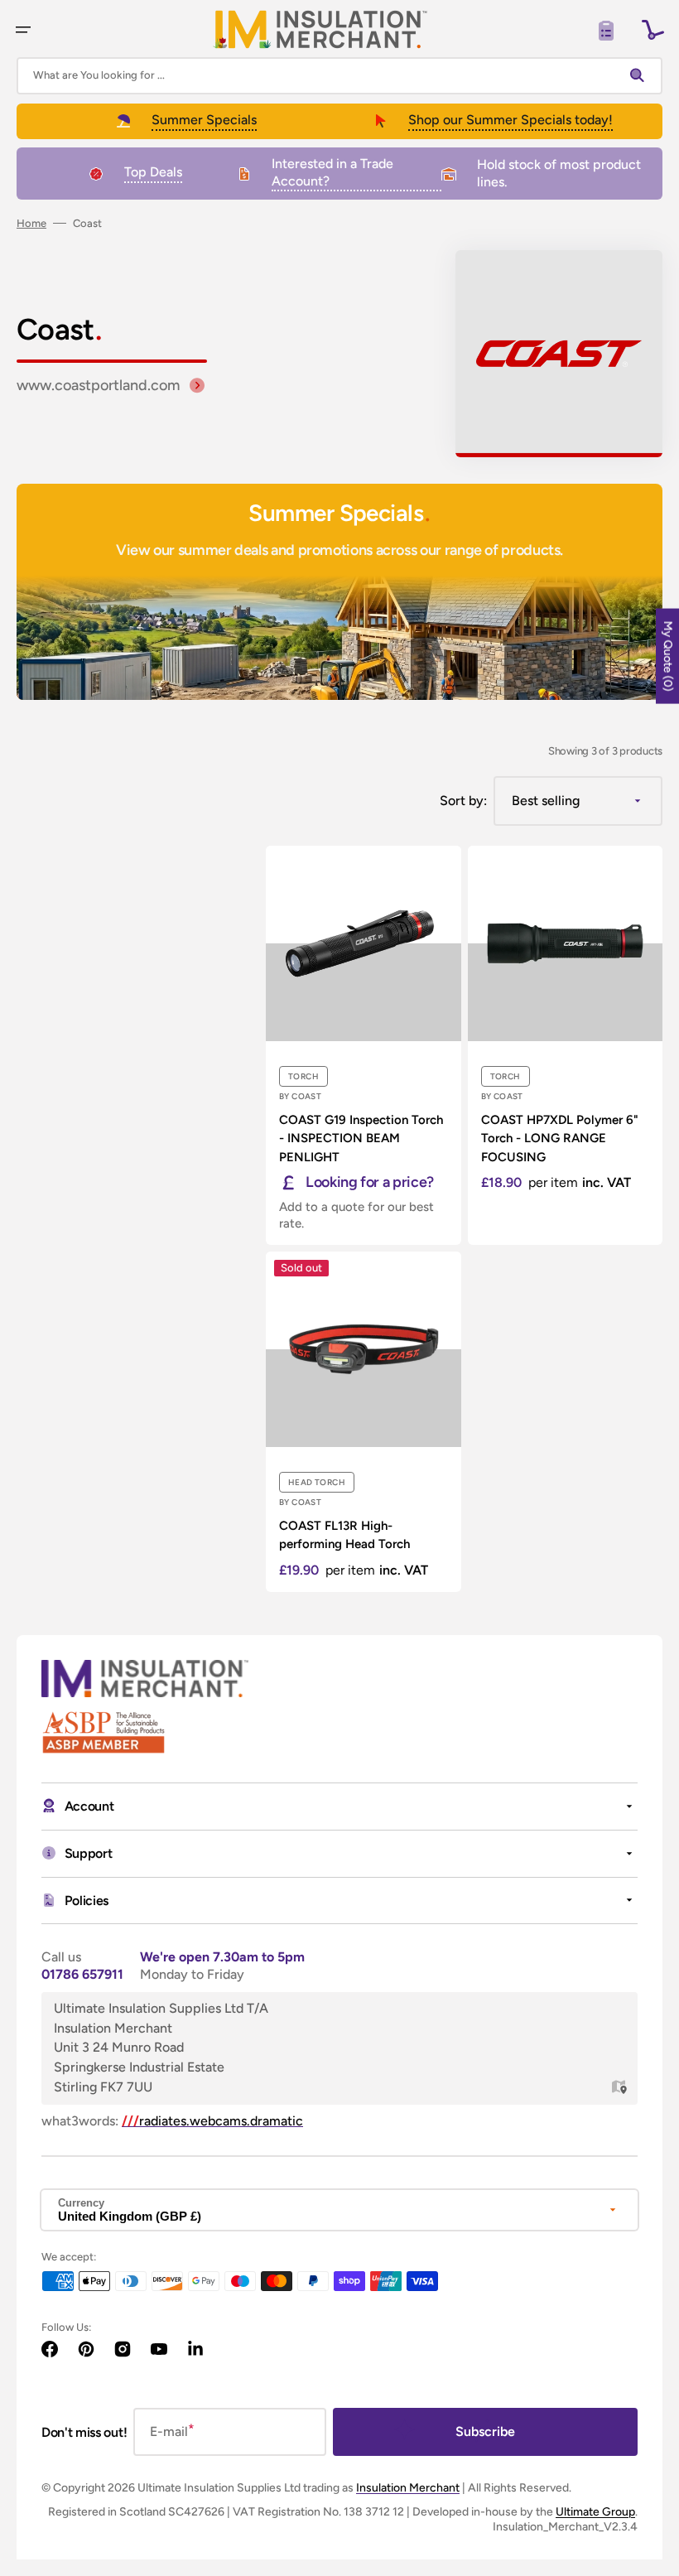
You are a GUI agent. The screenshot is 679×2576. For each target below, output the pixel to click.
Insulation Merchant (408, 2488)
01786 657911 (82, 1974)
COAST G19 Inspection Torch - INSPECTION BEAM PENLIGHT (361, 1138)
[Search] (641, 75)
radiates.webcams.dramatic (212, 2121)
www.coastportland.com (98, 385)
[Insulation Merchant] (320, 29)
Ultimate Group (595, 2512)
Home (31, 223)
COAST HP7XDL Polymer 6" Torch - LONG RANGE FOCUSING (560, 1138)
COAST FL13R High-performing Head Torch (344, 1535)
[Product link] (364, 1045)
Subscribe (485, 2431)
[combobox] (339, 76)
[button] (23, 30)
